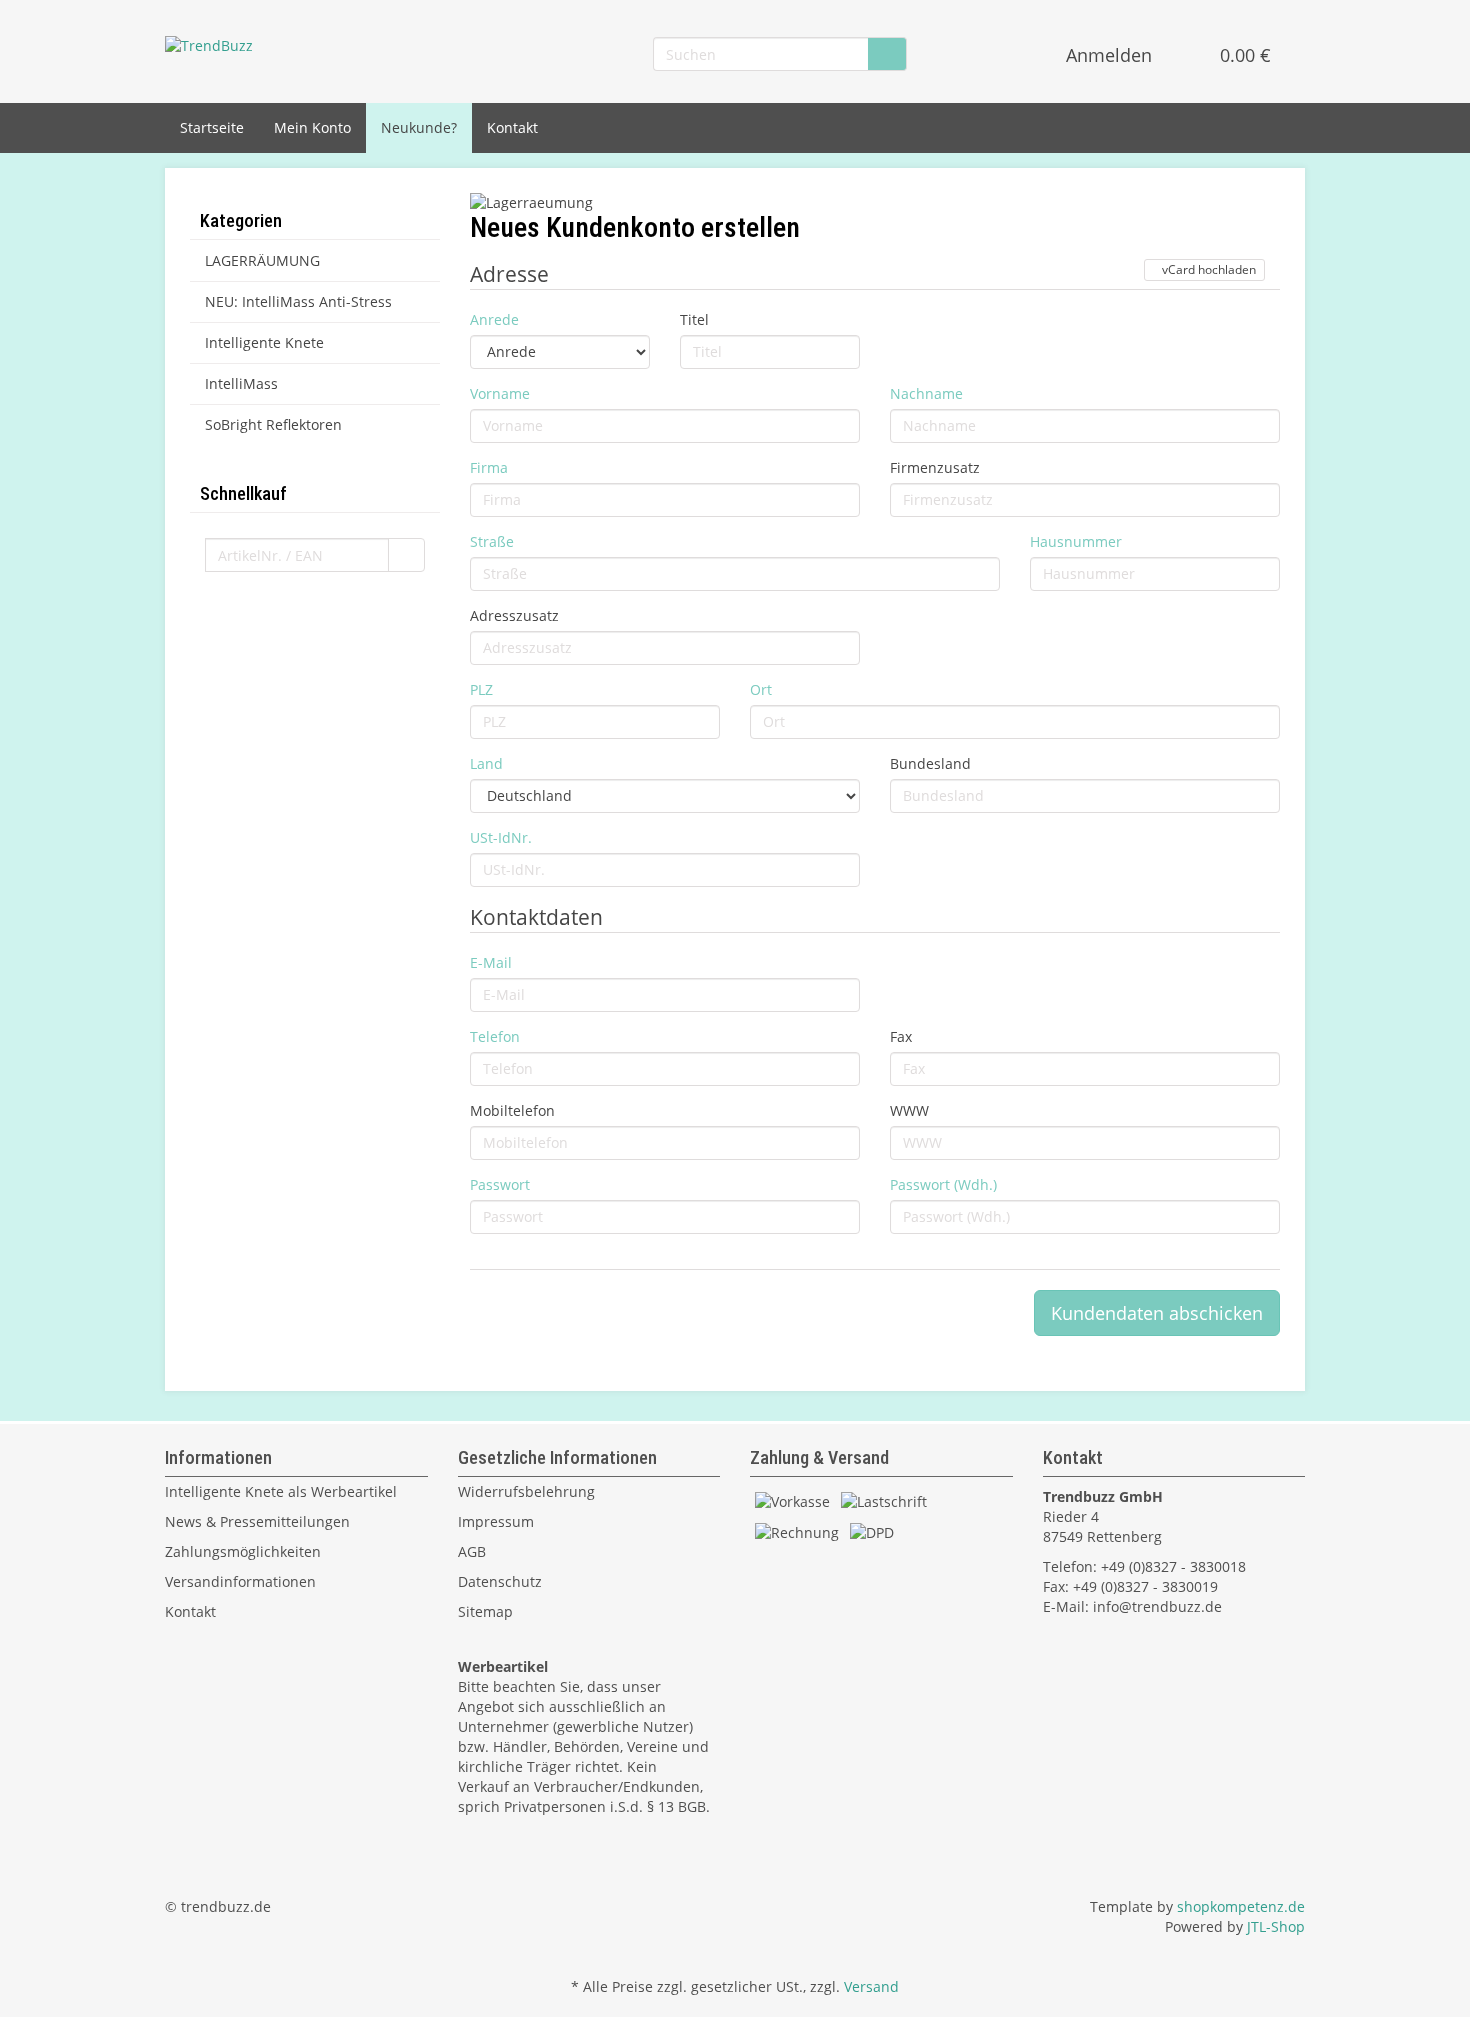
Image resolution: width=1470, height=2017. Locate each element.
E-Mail (491, 962)
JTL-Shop (1276, 1926)
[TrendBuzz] (209, 44)
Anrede (494, 319)
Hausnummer (1076, 541)
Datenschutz (500, 1581)
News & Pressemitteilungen (257, 1521)
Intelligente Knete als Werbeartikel (281, 1491)
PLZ (481, 689)
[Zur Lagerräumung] (874, 204)
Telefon (495, 1036)
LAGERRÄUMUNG (262, 260)
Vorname (500, 393)
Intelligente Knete (264, 342)
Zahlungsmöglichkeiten (243, 1551)
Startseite (212, 127)
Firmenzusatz (935, 467)
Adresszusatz (514, 615)
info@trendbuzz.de (1157, 1606)
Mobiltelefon (512, 1110)
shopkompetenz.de (1241, 1906)
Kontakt (512, 127)
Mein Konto (312, 127)
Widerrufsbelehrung (526, 1491)
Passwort (500, 1184)
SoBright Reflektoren (273, 424)
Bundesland (930, 763)
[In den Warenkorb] (406, 555)
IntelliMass (241, 383)
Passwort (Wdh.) (943, 1184)
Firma (489, 467)
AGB (472, 1551)
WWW (909, 1110)
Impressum (496, 1521)
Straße (492, 541)
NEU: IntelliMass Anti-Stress (298, 301)
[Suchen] (887, 54)
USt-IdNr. (501, 837)
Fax (901, 1036)
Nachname (926, 393)
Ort (761, 689)
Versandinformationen (240, 1581)
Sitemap (485, 1611)
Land (486, 763)
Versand (871, 1986)
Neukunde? (419, 127)
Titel (694, 319)
